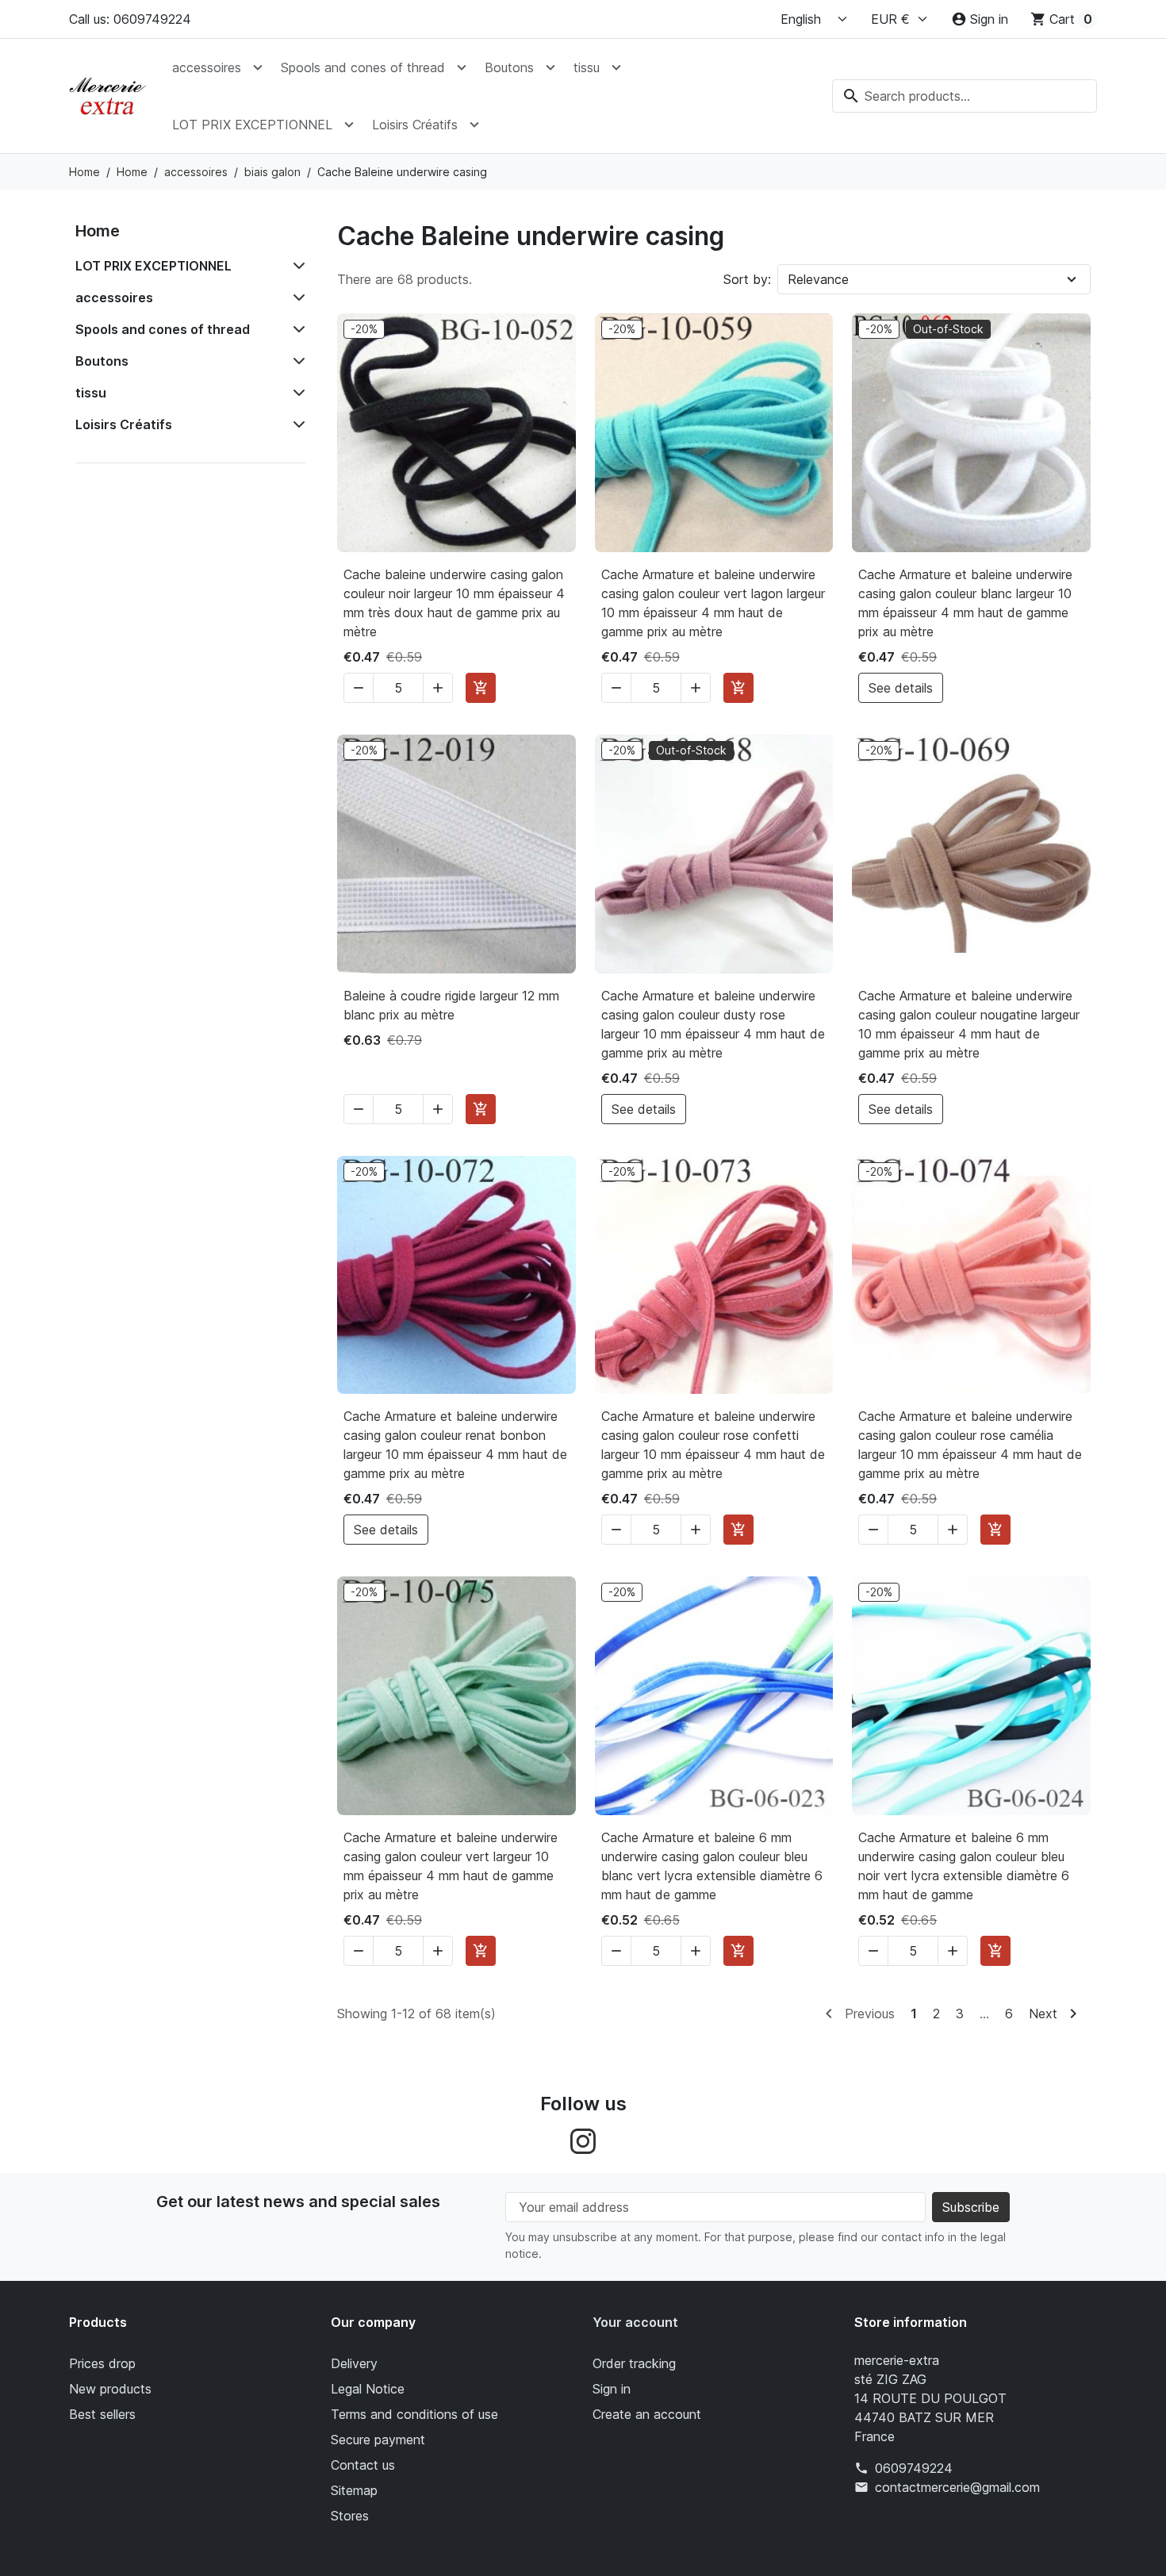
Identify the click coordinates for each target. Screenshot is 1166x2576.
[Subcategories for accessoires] (296, 298)
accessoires (207, 67)
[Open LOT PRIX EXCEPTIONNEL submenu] (349, 125)
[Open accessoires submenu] (258, 67)
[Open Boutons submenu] (550, 67)
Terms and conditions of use (414, 2414)
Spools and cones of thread (363, 67)
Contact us (363, 2465)
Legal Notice (368, 2389)
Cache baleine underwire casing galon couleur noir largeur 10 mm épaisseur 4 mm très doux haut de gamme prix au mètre (454, 603)
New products (110, 2389)
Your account (635, 2322)
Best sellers (102, 2414)
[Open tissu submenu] (616, 67)
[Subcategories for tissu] (296, 393)
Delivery (354, 2363)
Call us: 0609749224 (130, 19)
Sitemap (354, 2490)
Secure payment (378, 2440)
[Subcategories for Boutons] (296, 361)
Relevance (818, 279)
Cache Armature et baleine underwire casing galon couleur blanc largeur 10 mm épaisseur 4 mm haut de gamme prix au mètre (965, 603)
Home (98, 231)
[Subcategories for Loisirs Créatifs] (296, 424)
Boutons (509, 67)
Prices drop (102, 2363)
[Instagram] (583, 2140)
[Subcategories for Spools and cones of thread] (296, 329)
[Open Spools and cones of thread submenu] (462, 67)
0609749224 (914, 2468)
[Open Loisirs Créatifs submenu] (474, 125)
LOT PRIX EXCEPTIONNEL (252, 125)
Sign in (612, 2389)
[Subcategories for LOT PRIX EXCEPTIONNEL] (296, 266)
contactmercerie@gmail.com (957, 2487)
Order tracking (634, 2363)
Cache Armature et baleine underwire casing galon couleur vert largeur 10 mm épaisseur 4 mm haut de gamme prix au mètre (451, 1866)
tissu (587, 67)
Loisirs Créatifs (415, 125)
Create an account (647, 2414)
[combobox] (965, 96)
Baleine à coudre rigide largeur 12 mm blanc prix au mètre (451, 1005)
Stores (350, 2516)
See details (901, 688)
